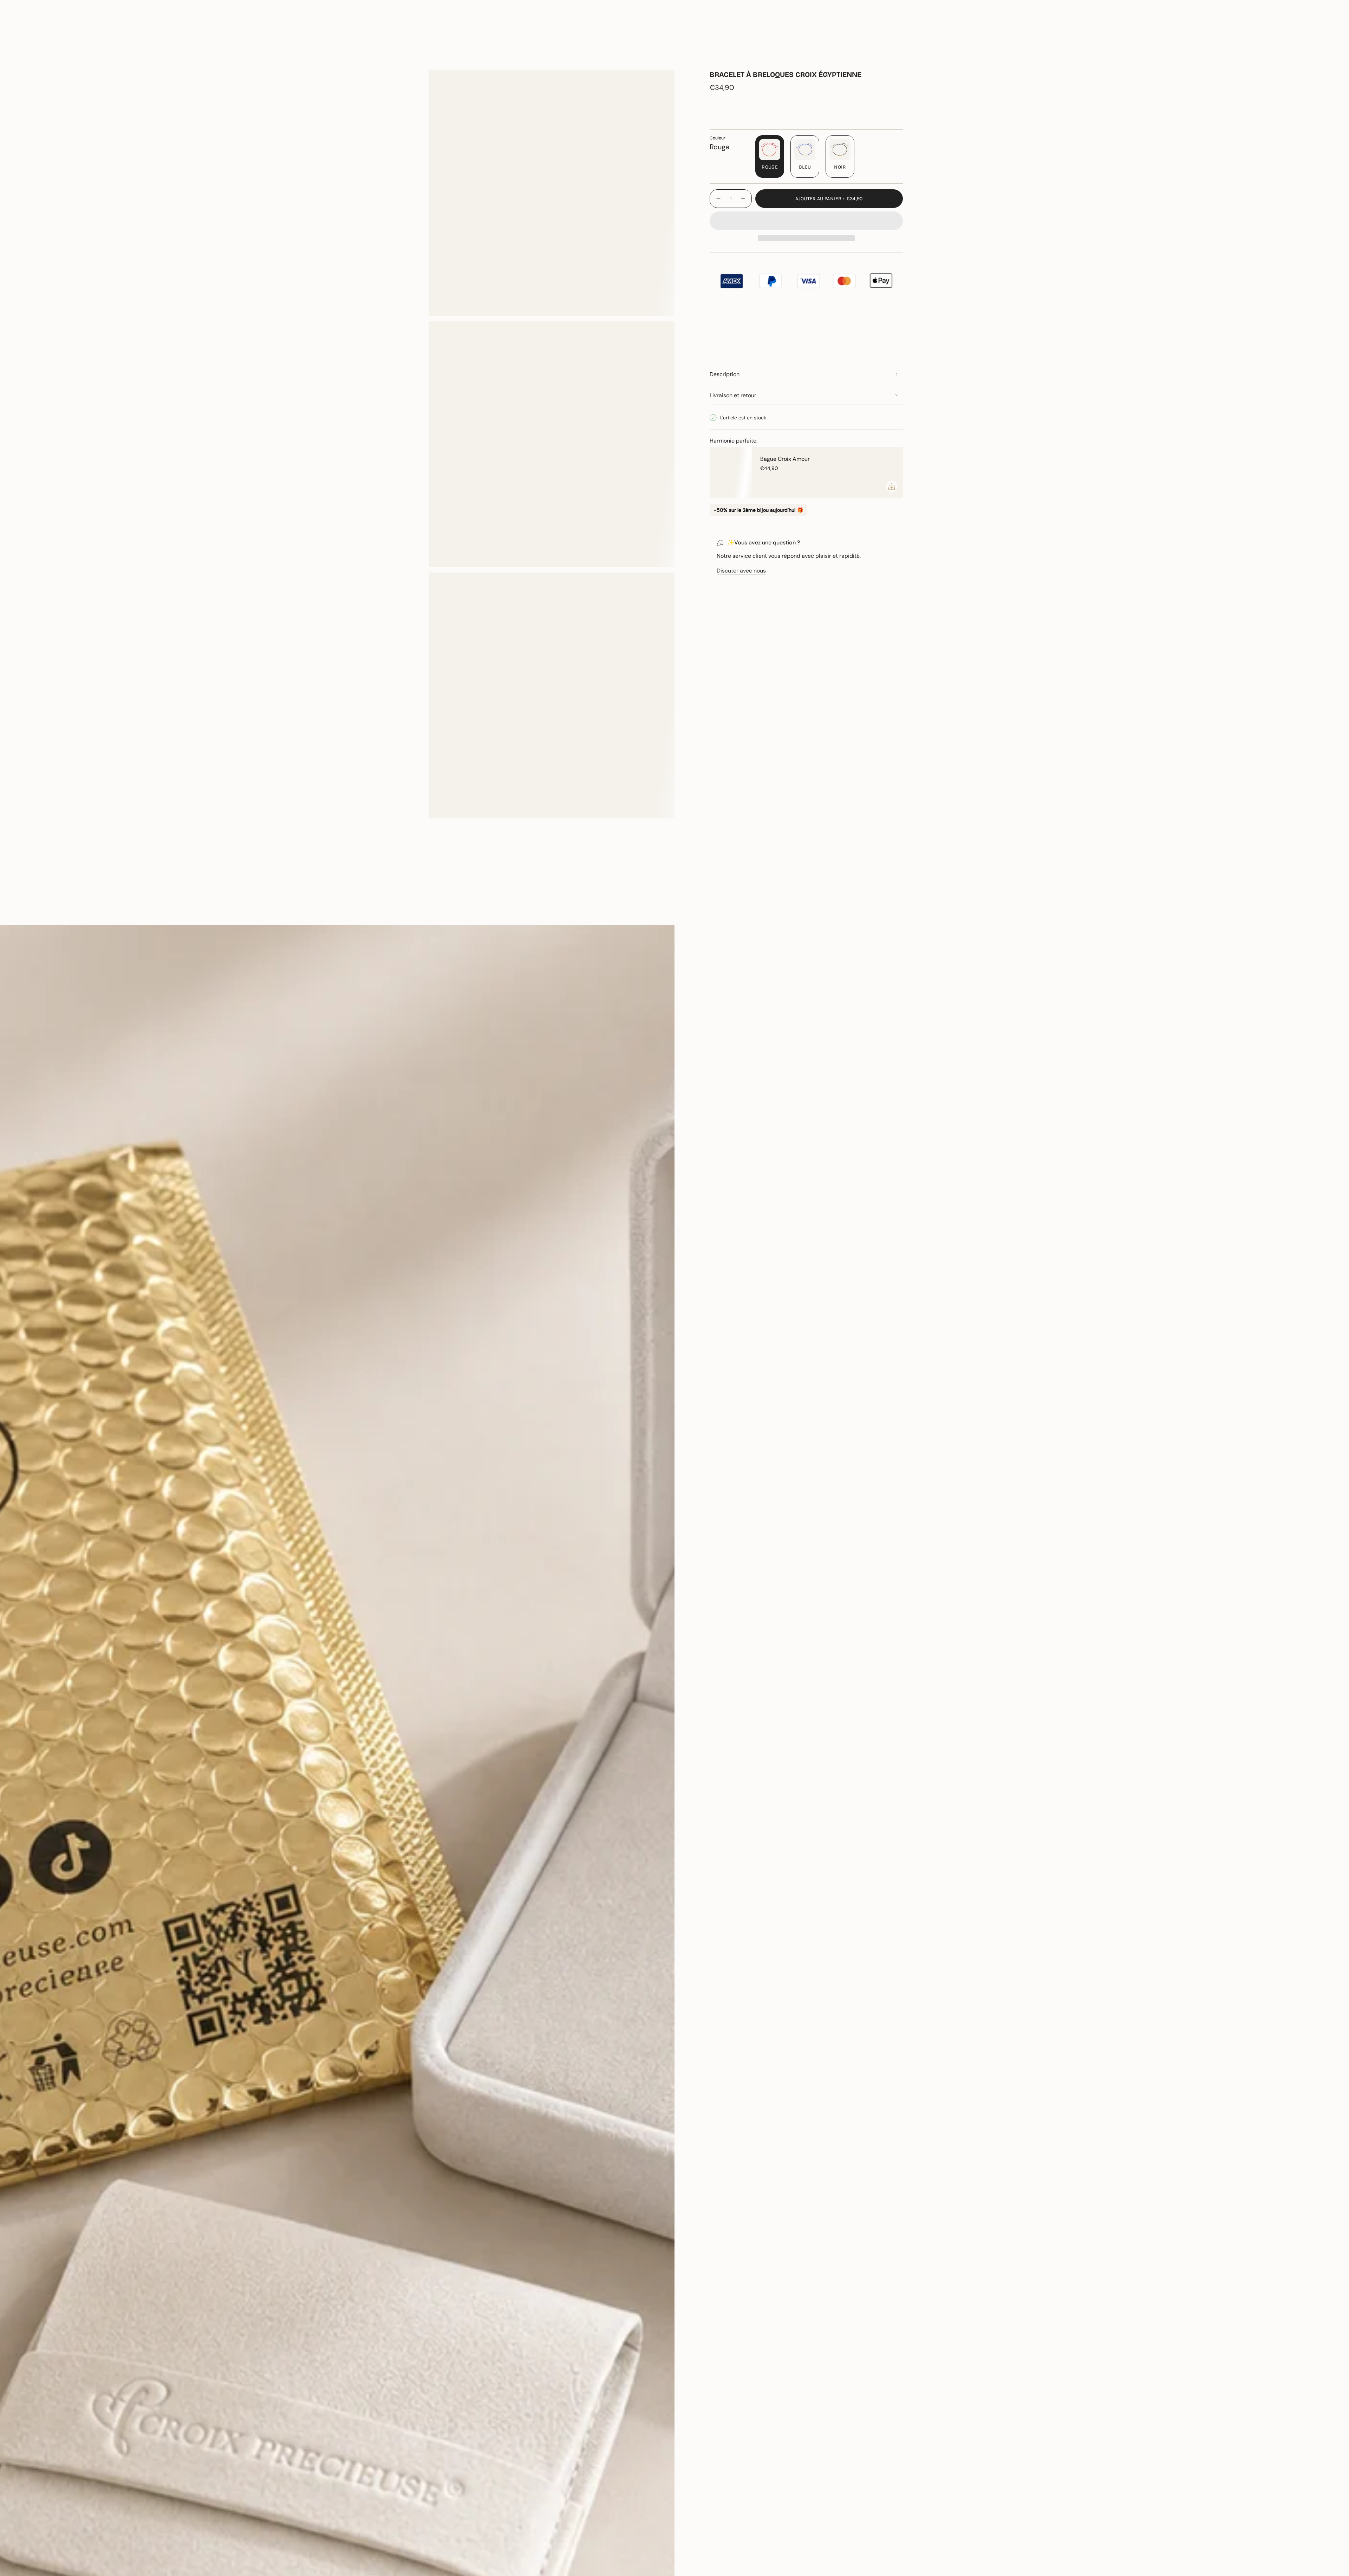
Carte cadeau (1259, 24)
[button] (94, 46)
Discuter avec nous (741, 571)
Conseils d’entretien (185, 913)
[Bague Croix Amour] (731, 472)
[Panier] (1327, 46)
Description (725, 374)
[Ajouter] (892, 486)
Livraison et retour (733, 395)
